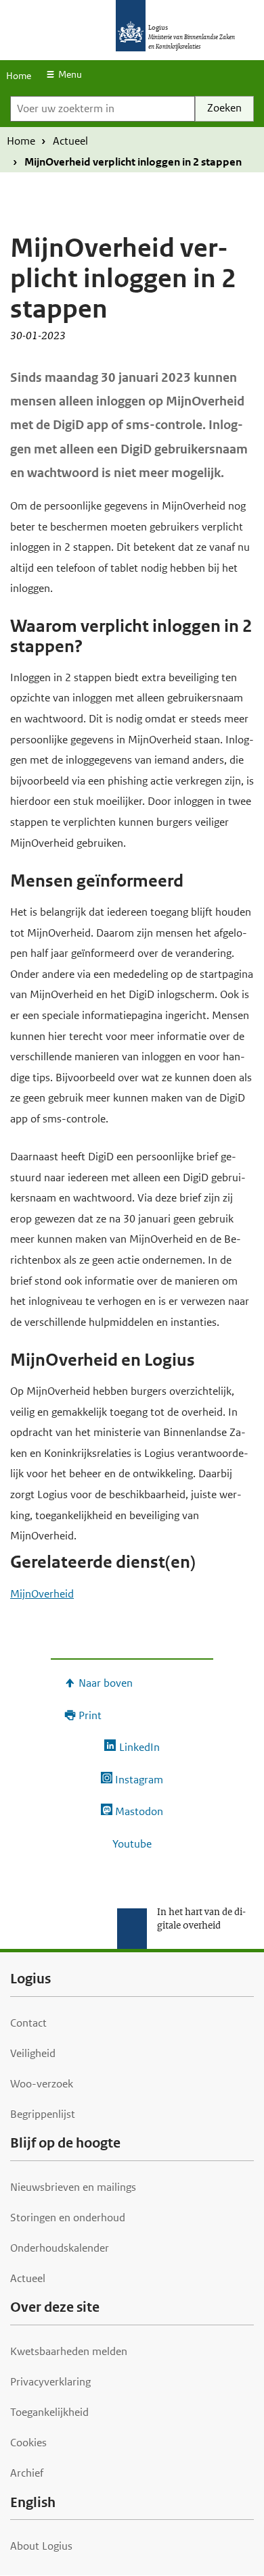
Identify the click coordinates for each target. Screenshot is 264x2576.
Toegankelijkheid (49, 2412)
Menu (70, 74)
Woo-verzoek (42, 2084)
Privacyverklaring (50, 2382)
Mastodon (139, 1811)
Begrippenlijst (43, 2114)
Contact (28, 2023)
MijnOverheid (42, 1594)
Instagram (139, 1780)
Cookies (28, 2443)
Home (19, 76)
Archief (27, 2473)
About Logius (41, 2546)
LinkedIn (139, 1747)
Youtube (132, 1844)
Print (90, 1715)
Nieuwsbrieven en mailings (73, 2187)
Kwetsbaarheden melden (69, 2351)
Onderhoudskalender (60, 2248)
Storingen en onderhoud (68, 2218)
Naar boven (106, 1683)
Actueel (70, 141)
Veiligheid (33, 2053)
